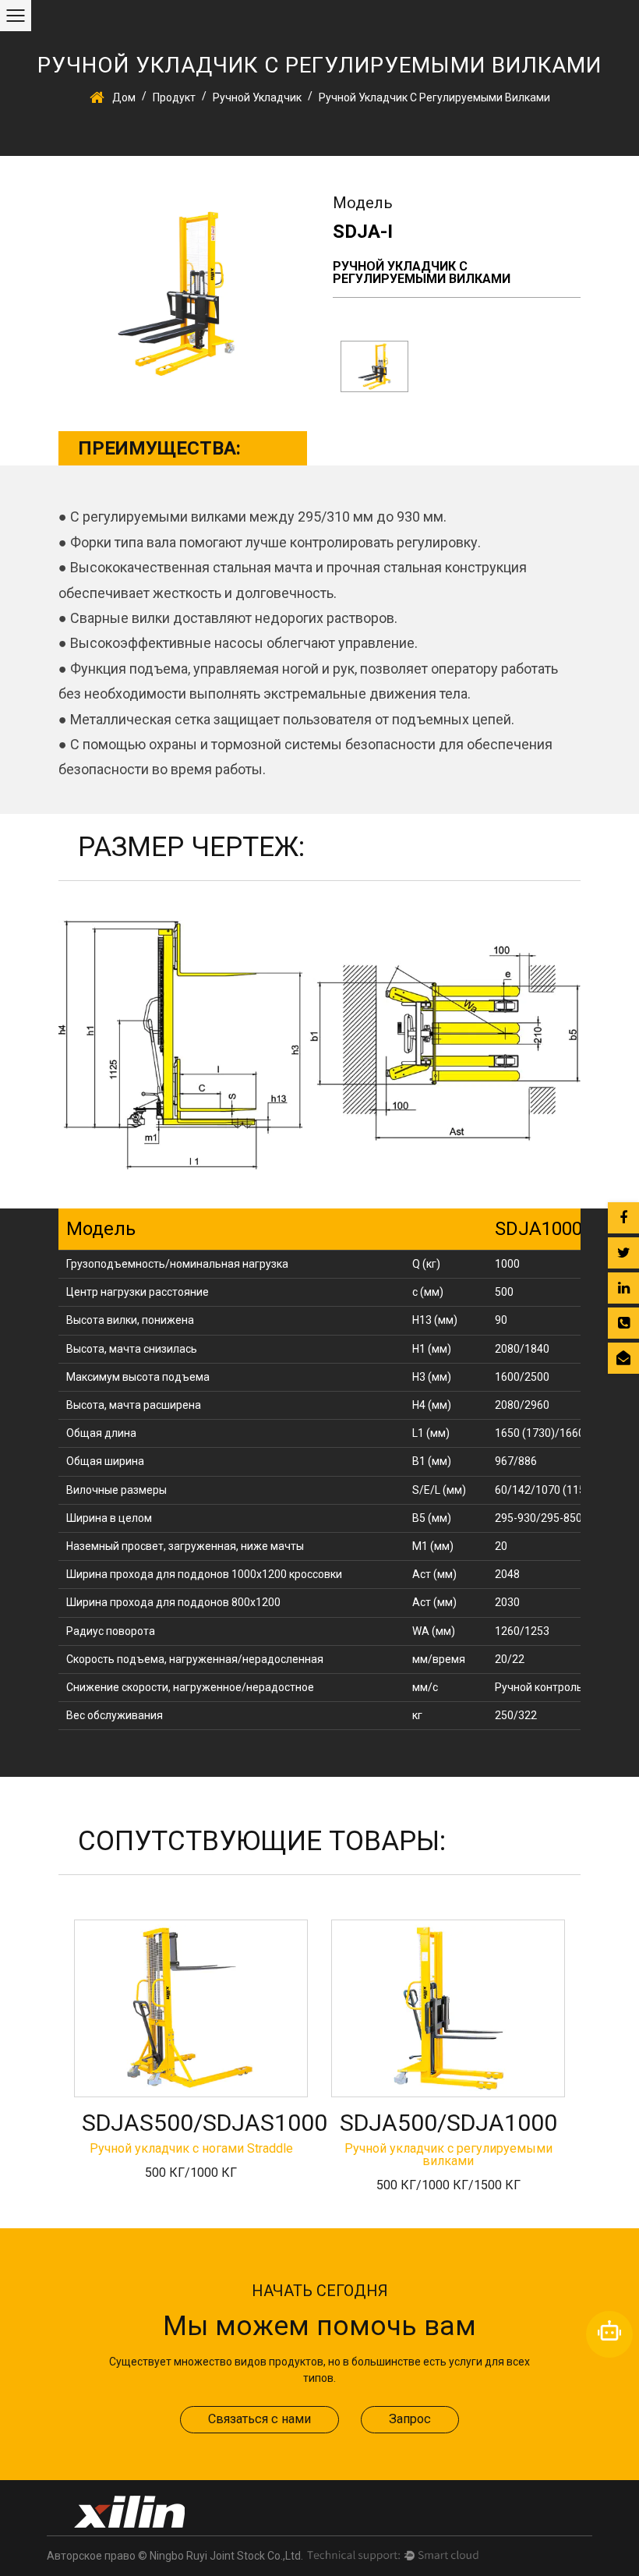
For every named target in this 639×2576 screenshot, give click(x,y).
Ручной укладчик (257, 97)
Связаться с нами (259, 2419)
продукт (174, 97)
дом (124, 97)
